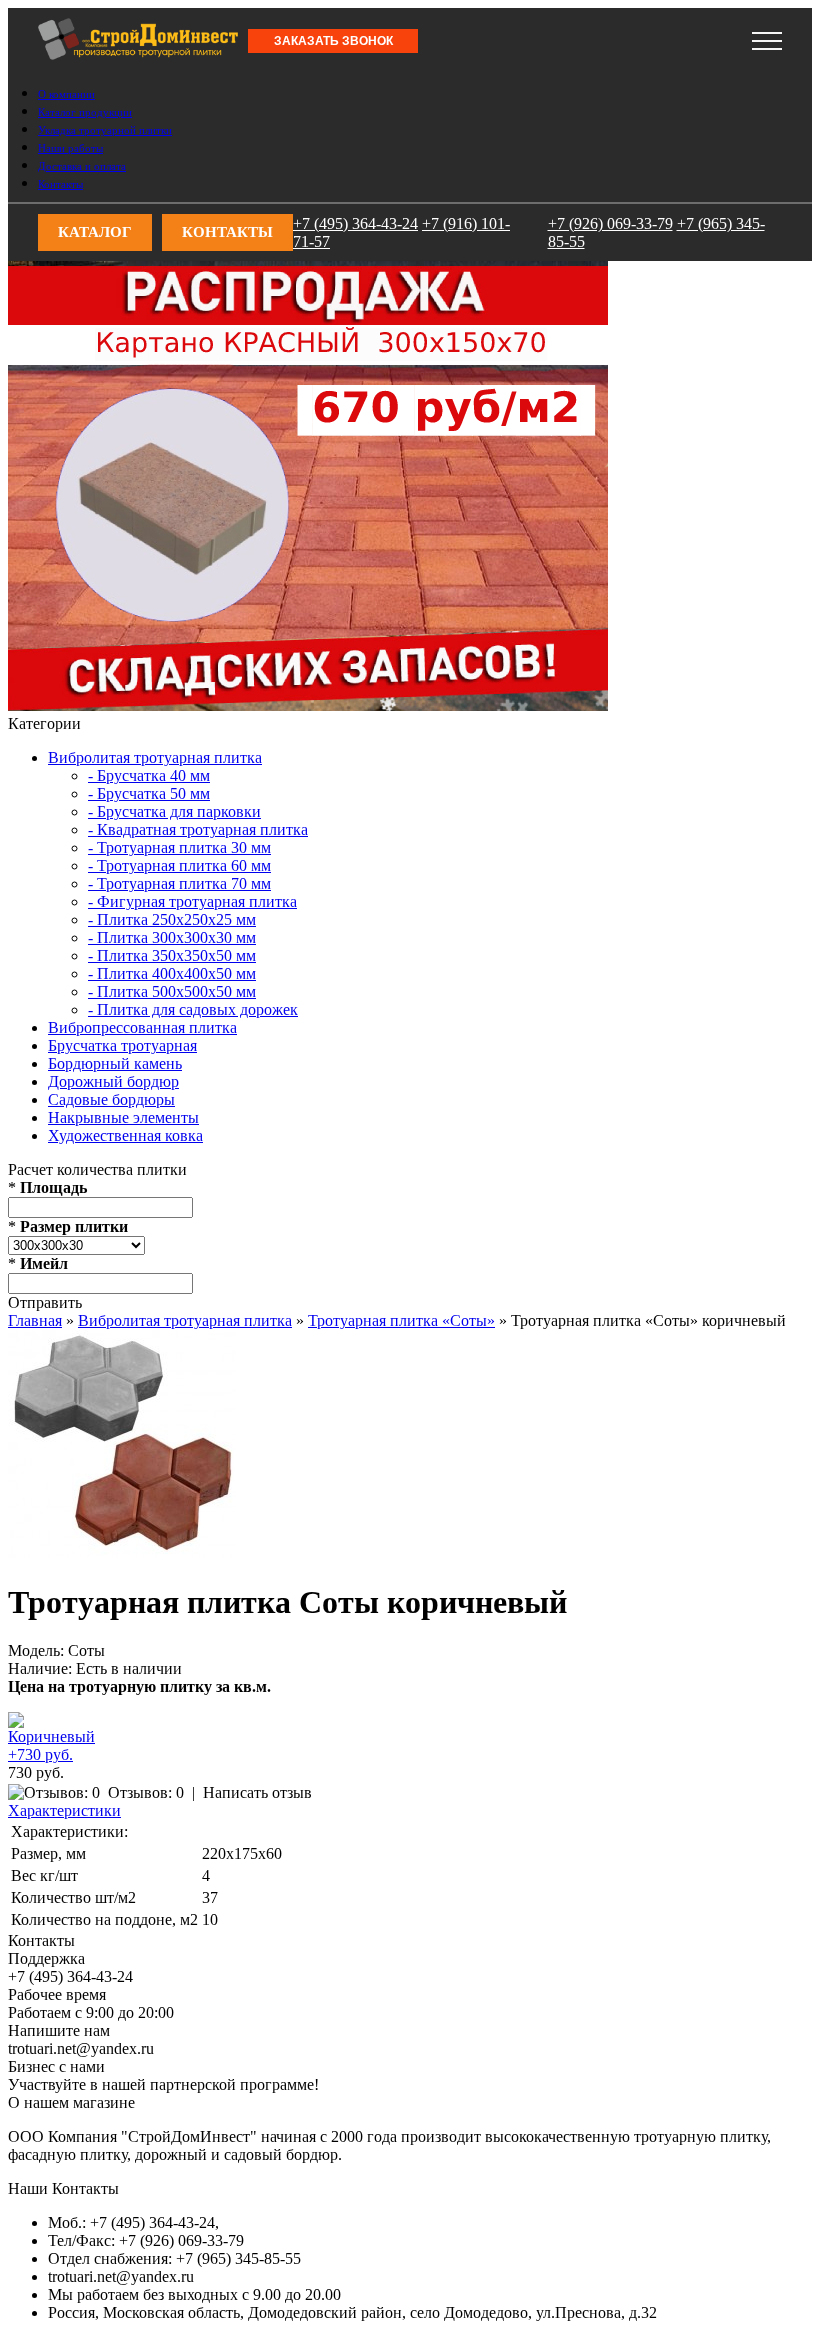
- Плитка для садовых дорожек (193, 1009)
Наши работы (70, 148)
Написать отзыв (257, 1792)
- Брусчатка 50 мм (149, 793)
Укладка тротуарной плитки (105, 130)
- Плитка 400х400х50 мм (172, 973)
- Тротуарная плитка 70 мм (179, 883)
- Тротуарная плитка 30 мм (179, 847)
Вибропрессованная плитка (142, 1027)
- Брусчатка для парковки (174, 811)
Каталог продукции (85, 112)
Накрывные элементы (123, 1117)
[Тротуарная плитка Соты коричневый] (122, 1552)
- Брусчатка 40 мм (149, 775)
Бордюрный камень (115, 1063)
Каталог (95, 232)
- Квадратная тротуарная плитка (198, 829)
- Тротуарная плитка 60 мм (179, 865)
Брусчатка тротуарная (122, 1045)
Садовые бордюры (111, 1099)
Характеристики (64, 1810)
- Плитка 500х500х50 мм (172, 991)
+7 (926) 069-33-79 (324, 34)
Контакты (60, 184)
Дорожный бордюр (113, 1081)
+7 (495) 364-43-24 (70, 34)
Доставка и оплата (82, 166)
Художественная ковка (125, 1135)
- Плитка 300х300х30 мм (172, 937)
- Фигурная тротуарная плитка (192, 901)
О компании (66, 94)
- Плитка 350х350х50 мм (172, 955)
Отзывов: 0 (146, 1792)
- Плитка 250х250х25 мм (172, 919)
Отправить (45, 1302)
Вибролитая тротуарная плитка (155, 757)
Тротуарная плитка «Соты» (401, 1320)
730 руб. (36, 1772)
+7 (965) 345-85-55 (453, 34)
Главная (35, 1320)
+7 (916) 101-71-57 (199, 34)
